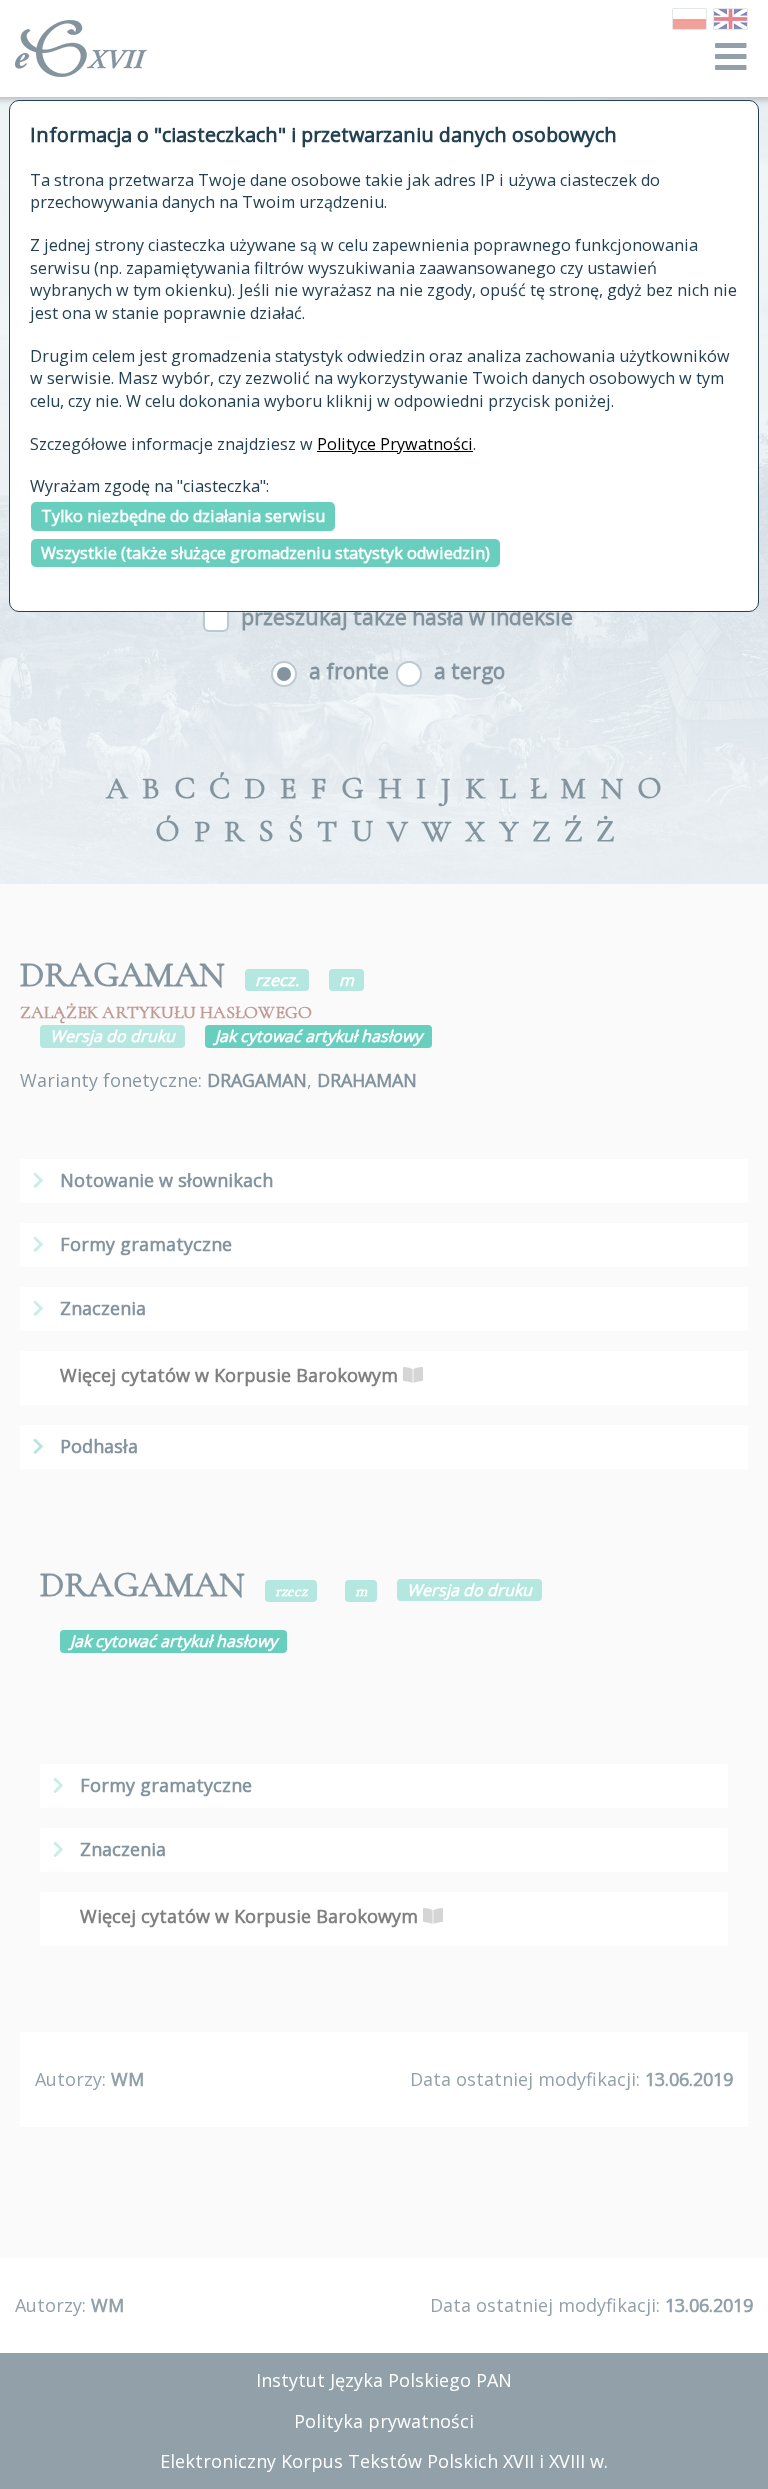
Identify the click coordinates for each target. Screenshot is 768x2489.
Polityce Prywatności (395, 444)
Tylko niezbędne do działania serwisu (183, 516)
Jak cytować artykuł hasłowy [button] (318, 1036)
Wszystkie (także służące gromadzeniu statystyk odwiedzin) (265, 553)
